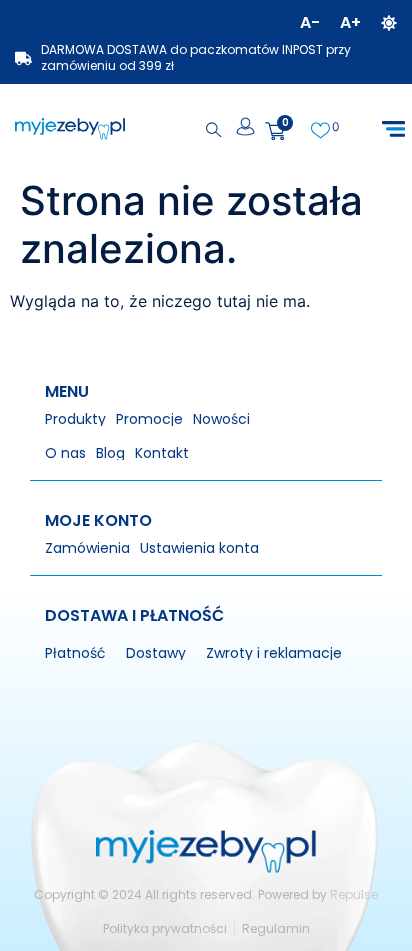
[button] (393, 129)
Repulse (354, 894)
